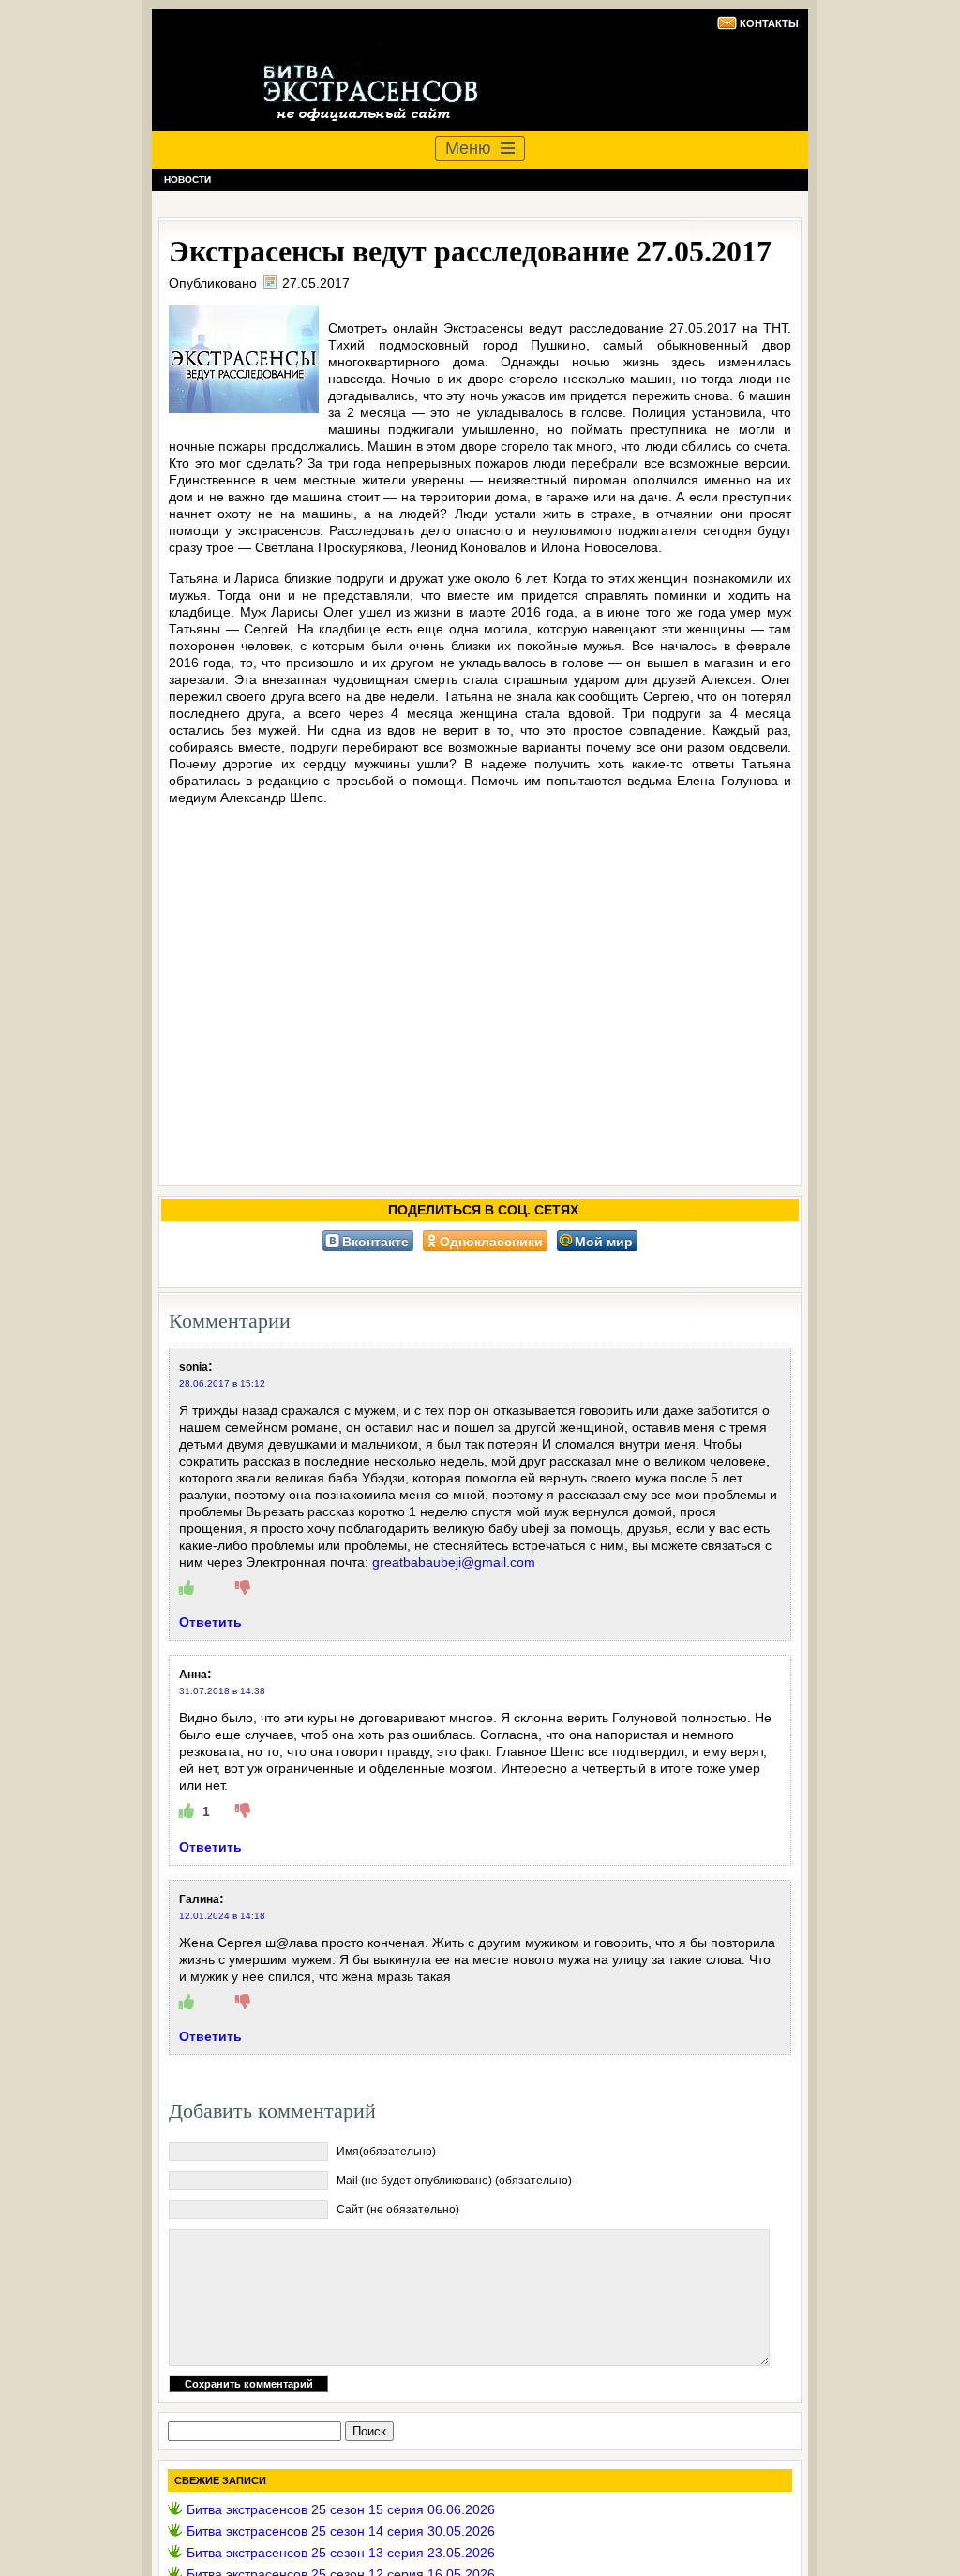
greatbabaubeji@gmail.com (454, 1562)
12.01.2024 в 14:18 (222, 1916)
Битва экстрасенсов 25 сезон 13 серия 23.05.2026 (341, 2553)
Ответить (210, 1622)
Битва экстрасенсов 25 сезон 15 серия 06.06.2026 (341, 2509)
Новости (187, 179)
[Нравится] (187, 1588)
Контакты (769, 23)
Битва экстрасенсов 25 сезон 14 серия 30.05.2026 (341, 2531)
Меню (468, 148)
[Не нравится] (243, 1588)
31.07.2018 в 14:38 (222, 1691)
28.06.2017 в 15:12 (222, 1384)
